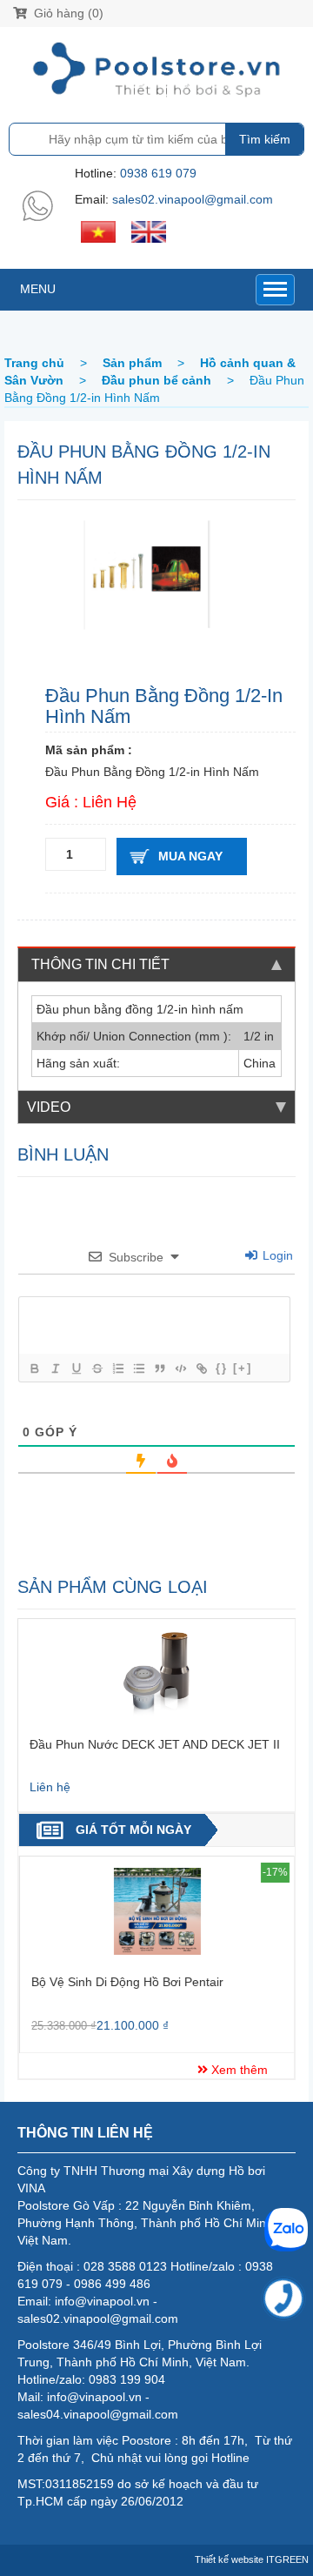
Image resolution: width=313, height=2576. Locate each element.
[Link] (201, 1368)
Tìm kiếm (265, 139)
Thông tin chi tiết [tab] (100, 964)
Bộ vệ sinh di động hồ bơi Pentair (127, 1982)
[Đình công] (97, 1368)
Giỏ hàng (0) (67, 13)
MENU (38, 289)
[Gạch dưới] (76, 1368)
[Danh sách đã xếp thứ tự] (117, 1368)
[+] (243, 1368)
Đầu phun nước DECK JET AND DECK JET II (155, 1744)
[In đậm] (34, 1368)
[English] (149, 231)
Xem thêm (238, 2070)
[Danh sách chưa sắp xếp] (138, 1368)
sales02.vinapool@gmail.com (193, 199)
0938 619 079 (158, 173)
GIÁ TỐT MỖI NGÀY (133, 1830)
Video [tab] (49, 1107)
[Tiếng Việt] (98, 231)
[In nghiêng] (55, 1368)
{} (222, 1368)
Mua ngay (190, 856)
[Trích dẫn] (159, 1368)
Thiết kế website (229, 2559)
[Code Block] (180, 1368)
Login (276, 1255)
